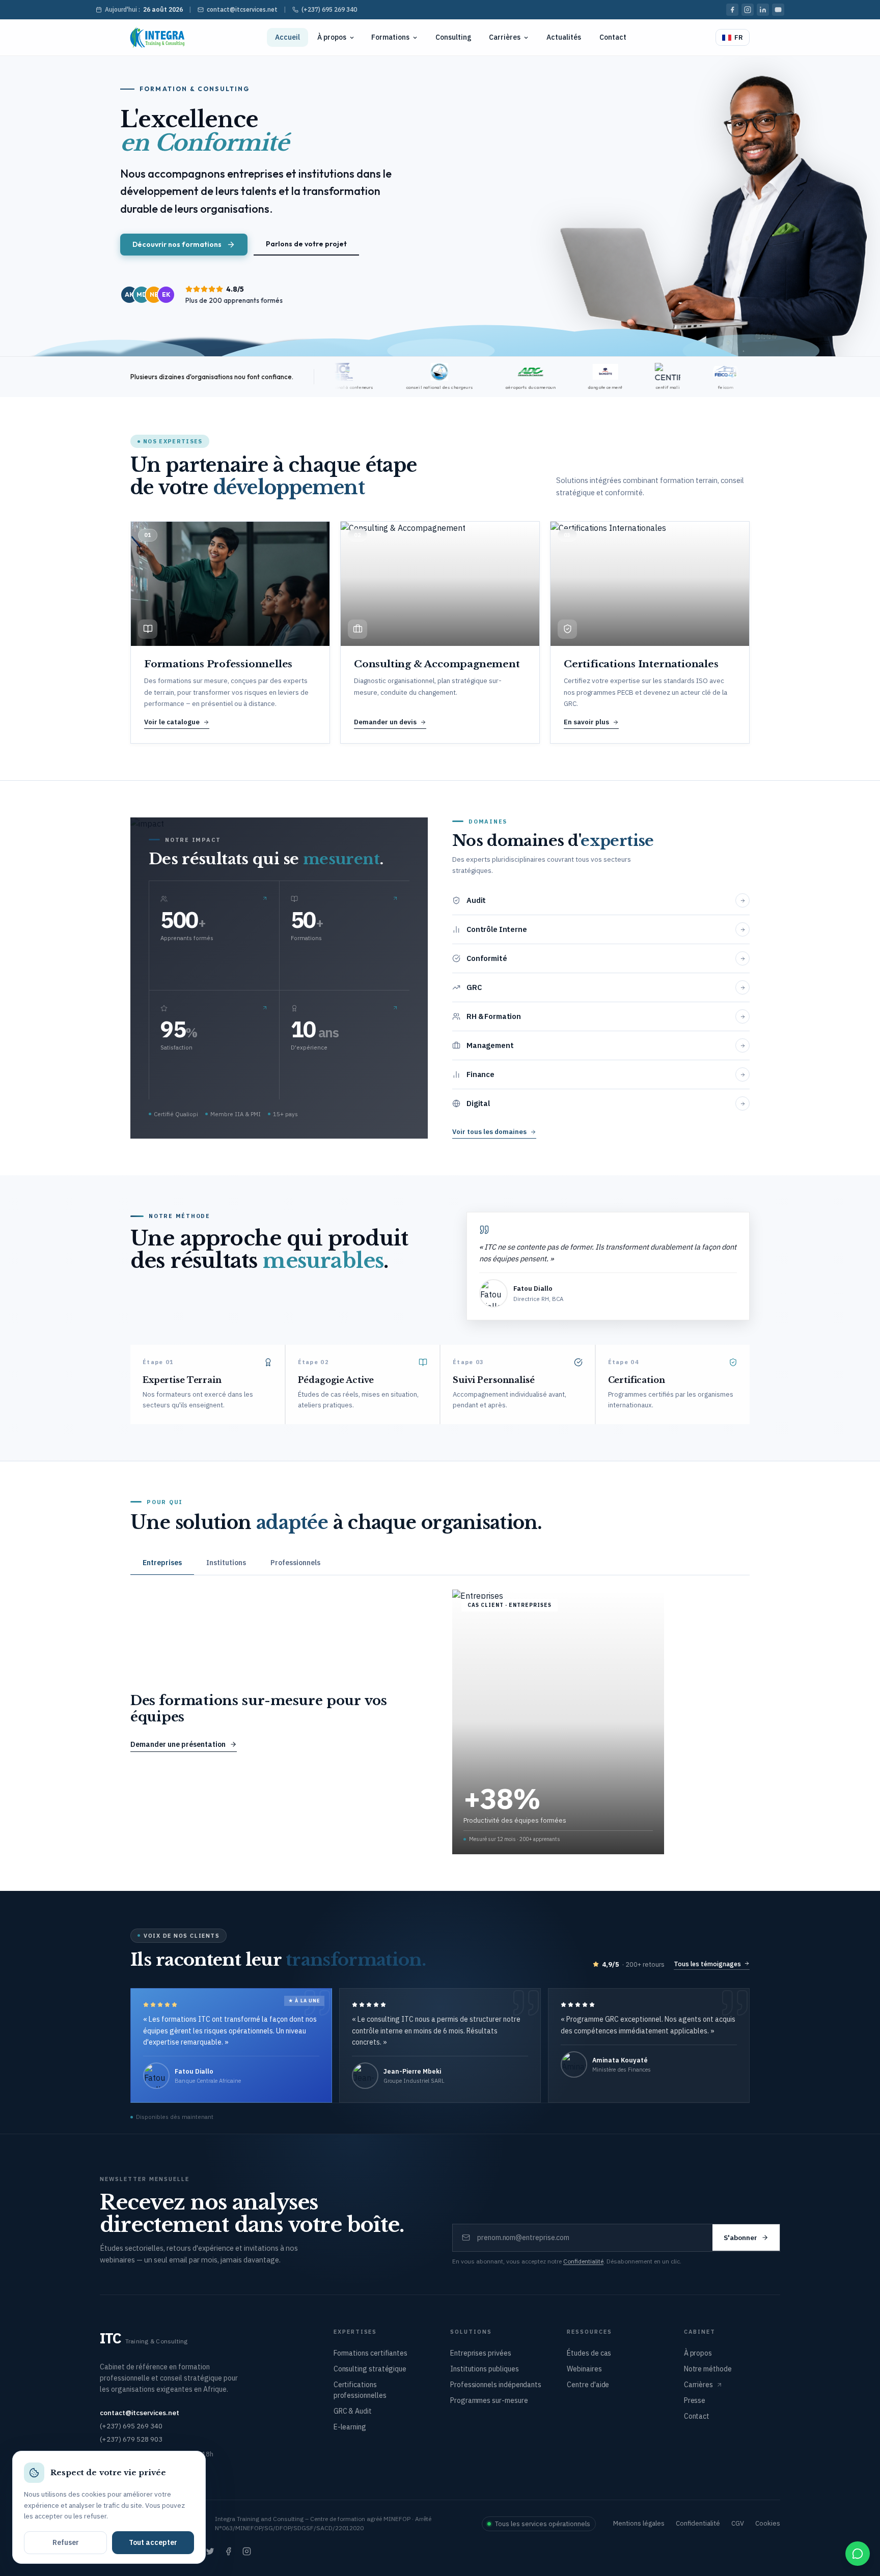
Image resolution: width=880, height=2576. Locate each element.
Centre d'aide (588, 2385)
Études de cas (589, 2353)
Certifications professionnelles (360, 2390)
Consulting (453, 37)
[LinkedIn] (763, 10)
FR (739, 37)
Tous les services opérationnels (543, 2524)
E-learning (350, 2427)
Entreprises (162, 1563)
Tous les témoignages (707, 1964)
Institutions (226, 1563)
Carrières (505, 37)
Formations (390, 37)
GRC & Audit (353, 2411)
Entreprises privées (481, 2353)
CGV (738, 2523)
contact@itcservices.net (242, 9)
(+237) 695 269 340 (329, 9)
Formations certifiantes (370, 2353)
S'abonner (740, 2238)
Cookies (768, 2523)
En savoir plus (586, 722)
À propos (332, 37)
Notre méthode (708, 2369)
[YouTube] (778, 10)
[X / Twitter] (210, 2552)
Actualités (564, 37)
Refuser (66, 2542)
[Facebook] (732, 10)
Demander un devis (385, 722)
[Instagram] (748, 10)
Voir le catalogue (172, 722)
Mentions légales (639, 2523)
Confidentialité (583, 2261)
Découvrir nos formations (177, 244)
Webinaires (584, 2369)
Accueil (287, 37)
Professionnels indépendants (496, 2385)
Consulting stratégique (370, 2369)
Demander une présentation (178, 1744)
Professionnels (295, 1563)
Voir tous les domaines (489, 1132)
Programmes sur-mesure (489, 2400)
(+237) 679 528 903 (131, 2439)
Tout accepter (153, 2542)
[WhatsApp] (858, 2554)
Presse (695, 2400)
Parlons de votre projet (306, 244)
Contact (613, 37)
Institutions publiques (484, 2369)
